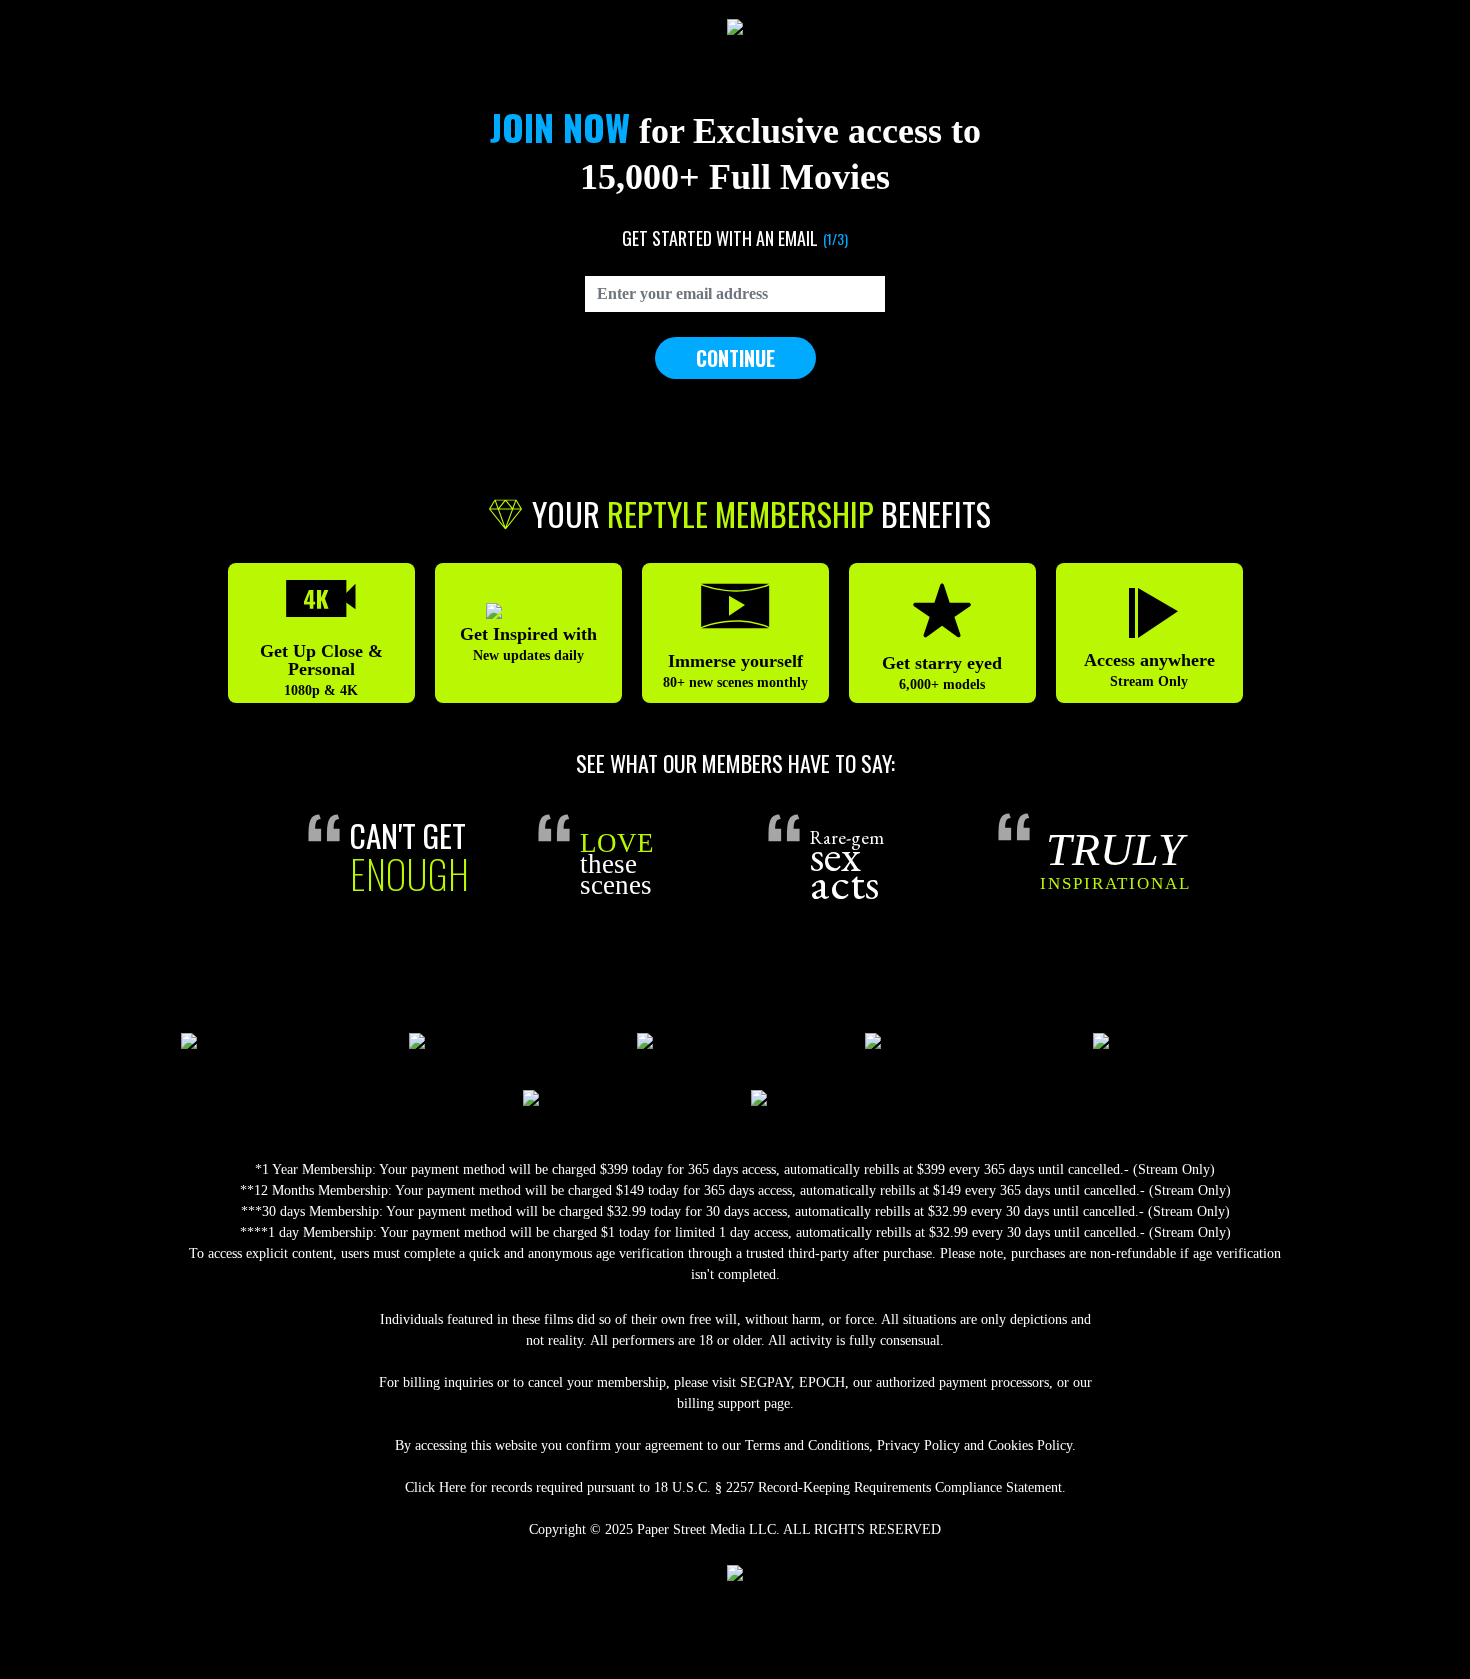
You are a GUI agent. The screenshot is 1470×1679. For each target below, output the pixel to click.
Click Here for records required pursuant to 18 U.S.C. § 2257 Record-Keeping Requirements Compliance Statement (733, 1487)
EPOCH (822, 1382)
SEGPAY (765, 1382)
